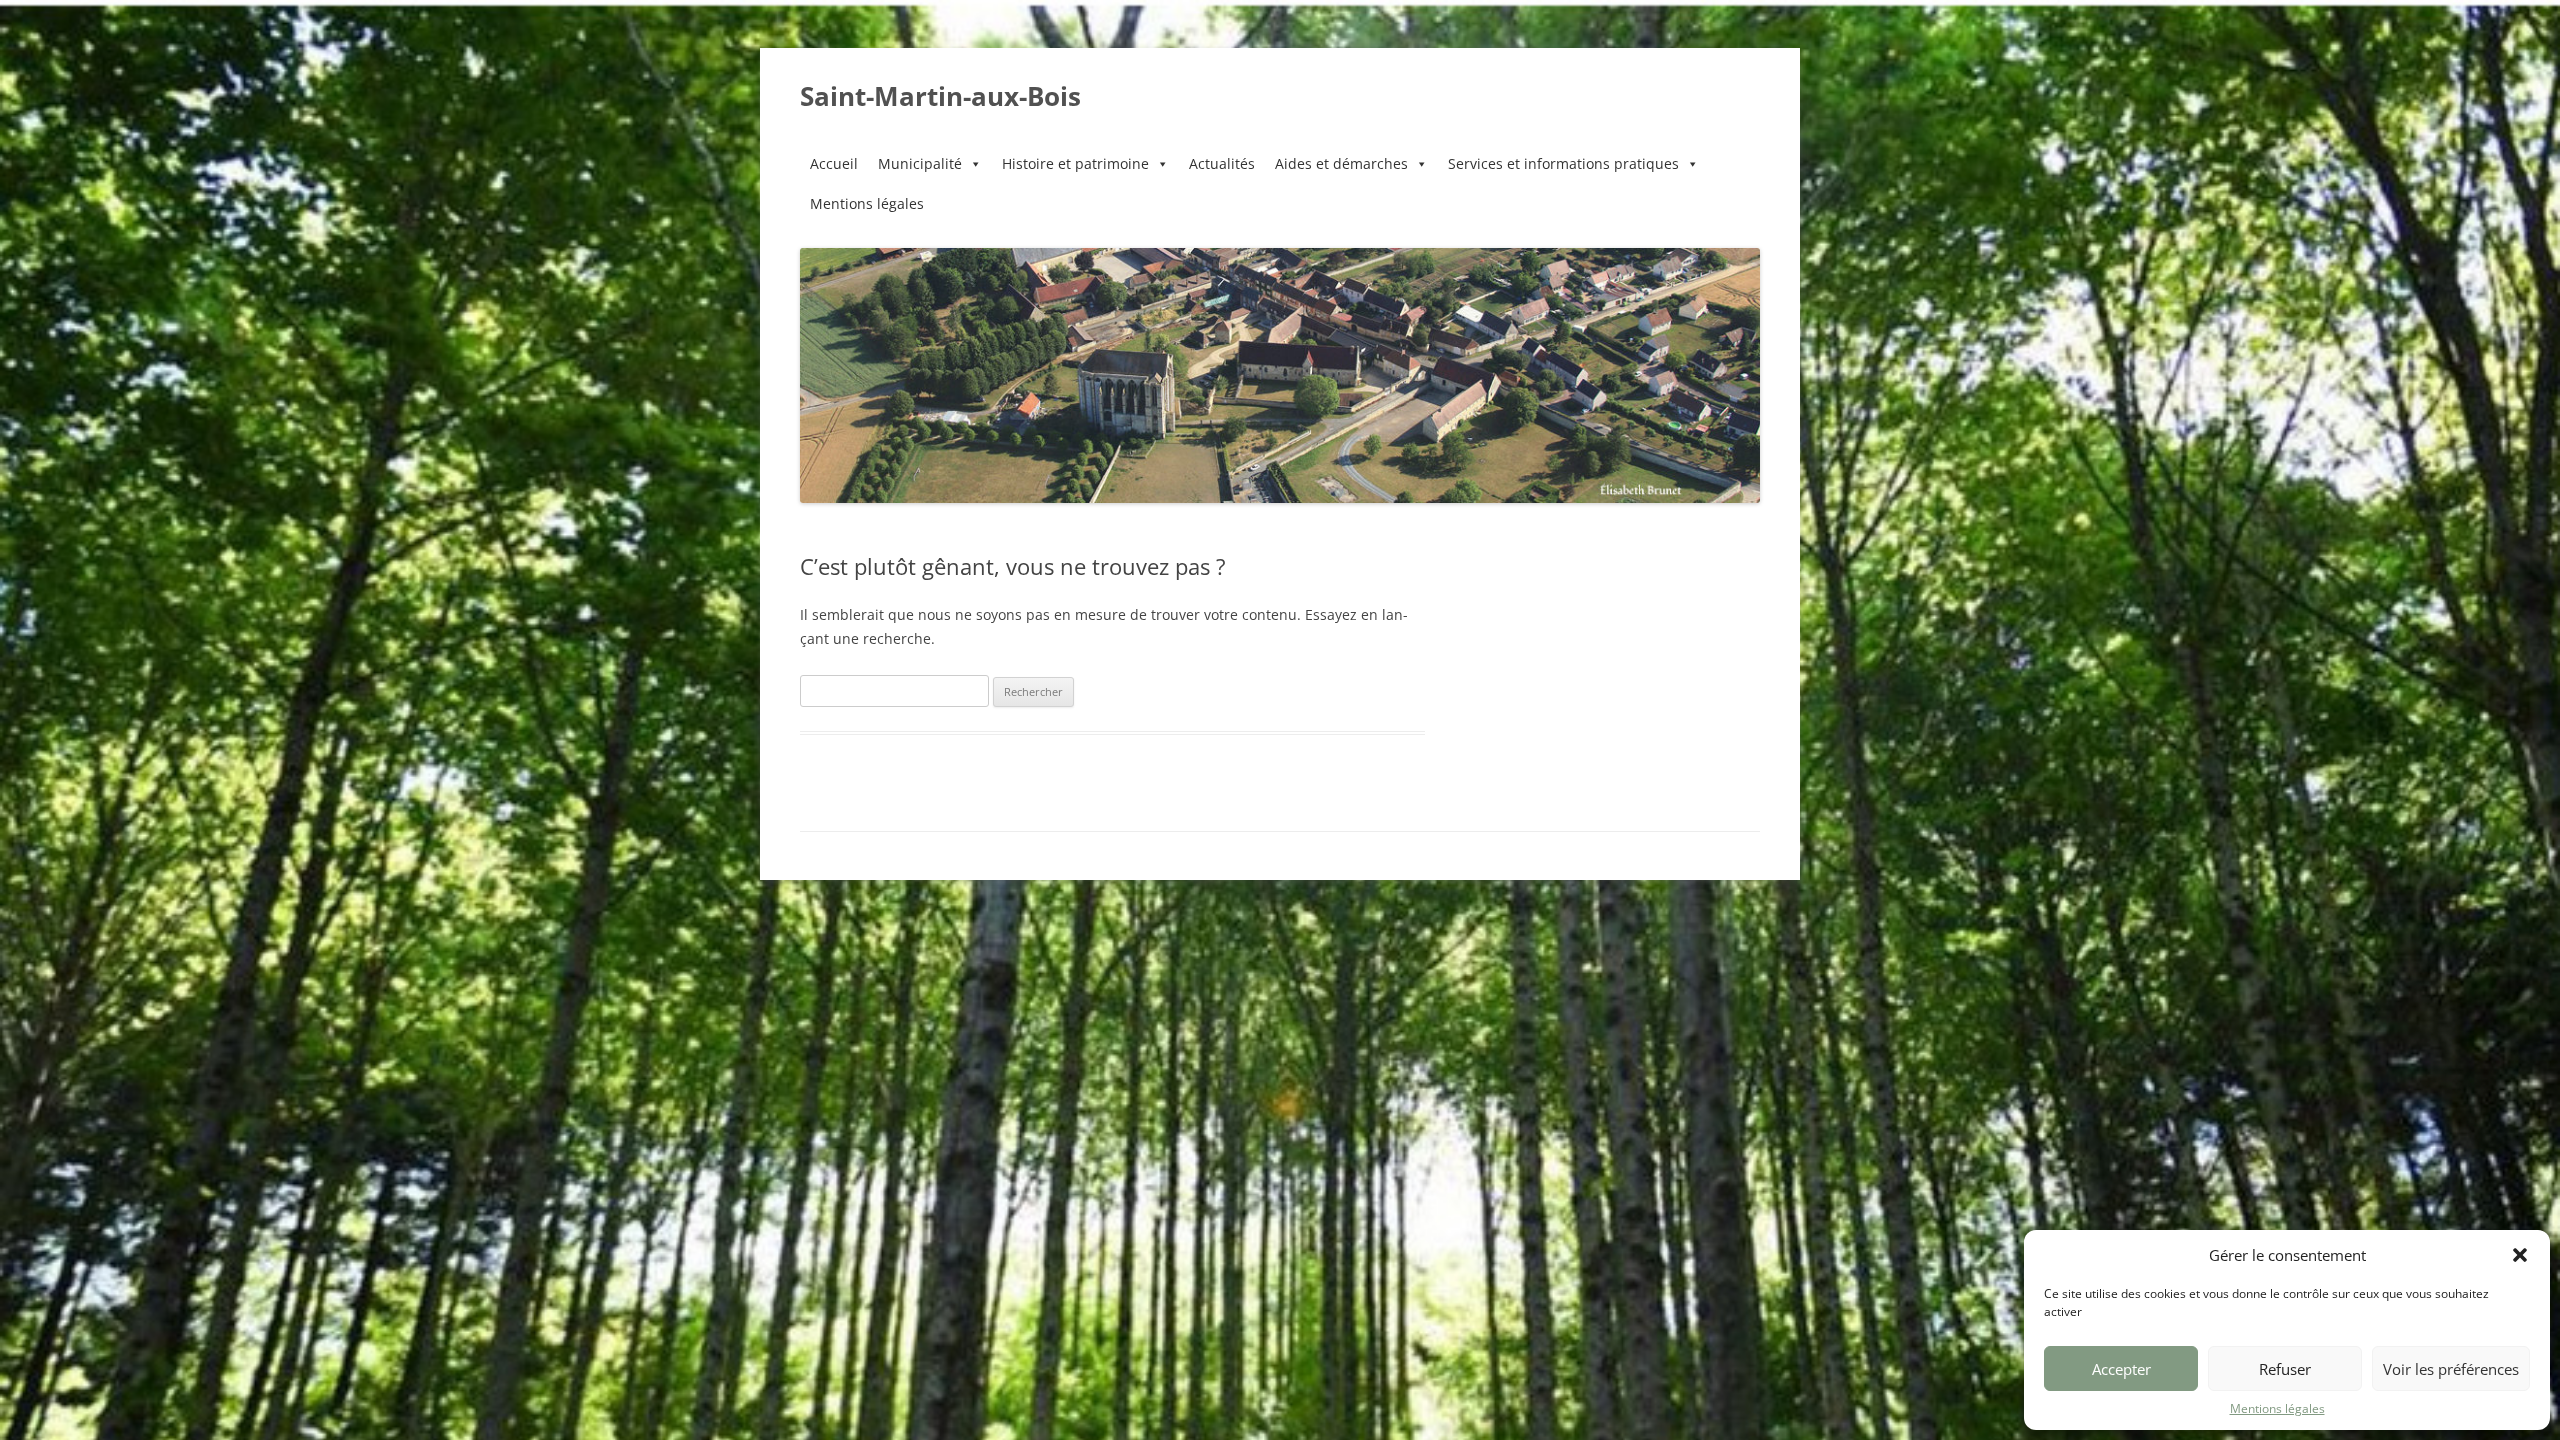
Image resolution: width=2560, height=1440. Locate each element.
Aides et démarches (1341, 163)
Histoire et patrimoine (1075, 163)
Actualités (1222, 163)
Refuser (2285, 1369)
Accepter (2121, 1369)
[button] (2520, 1255)
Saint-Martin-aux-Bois (940, 96)
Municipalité (920, 163)
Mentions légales (2277, 1408)
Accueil (834, 163)
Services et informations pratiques (1563, 163)
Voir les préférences (2451, 1369)
